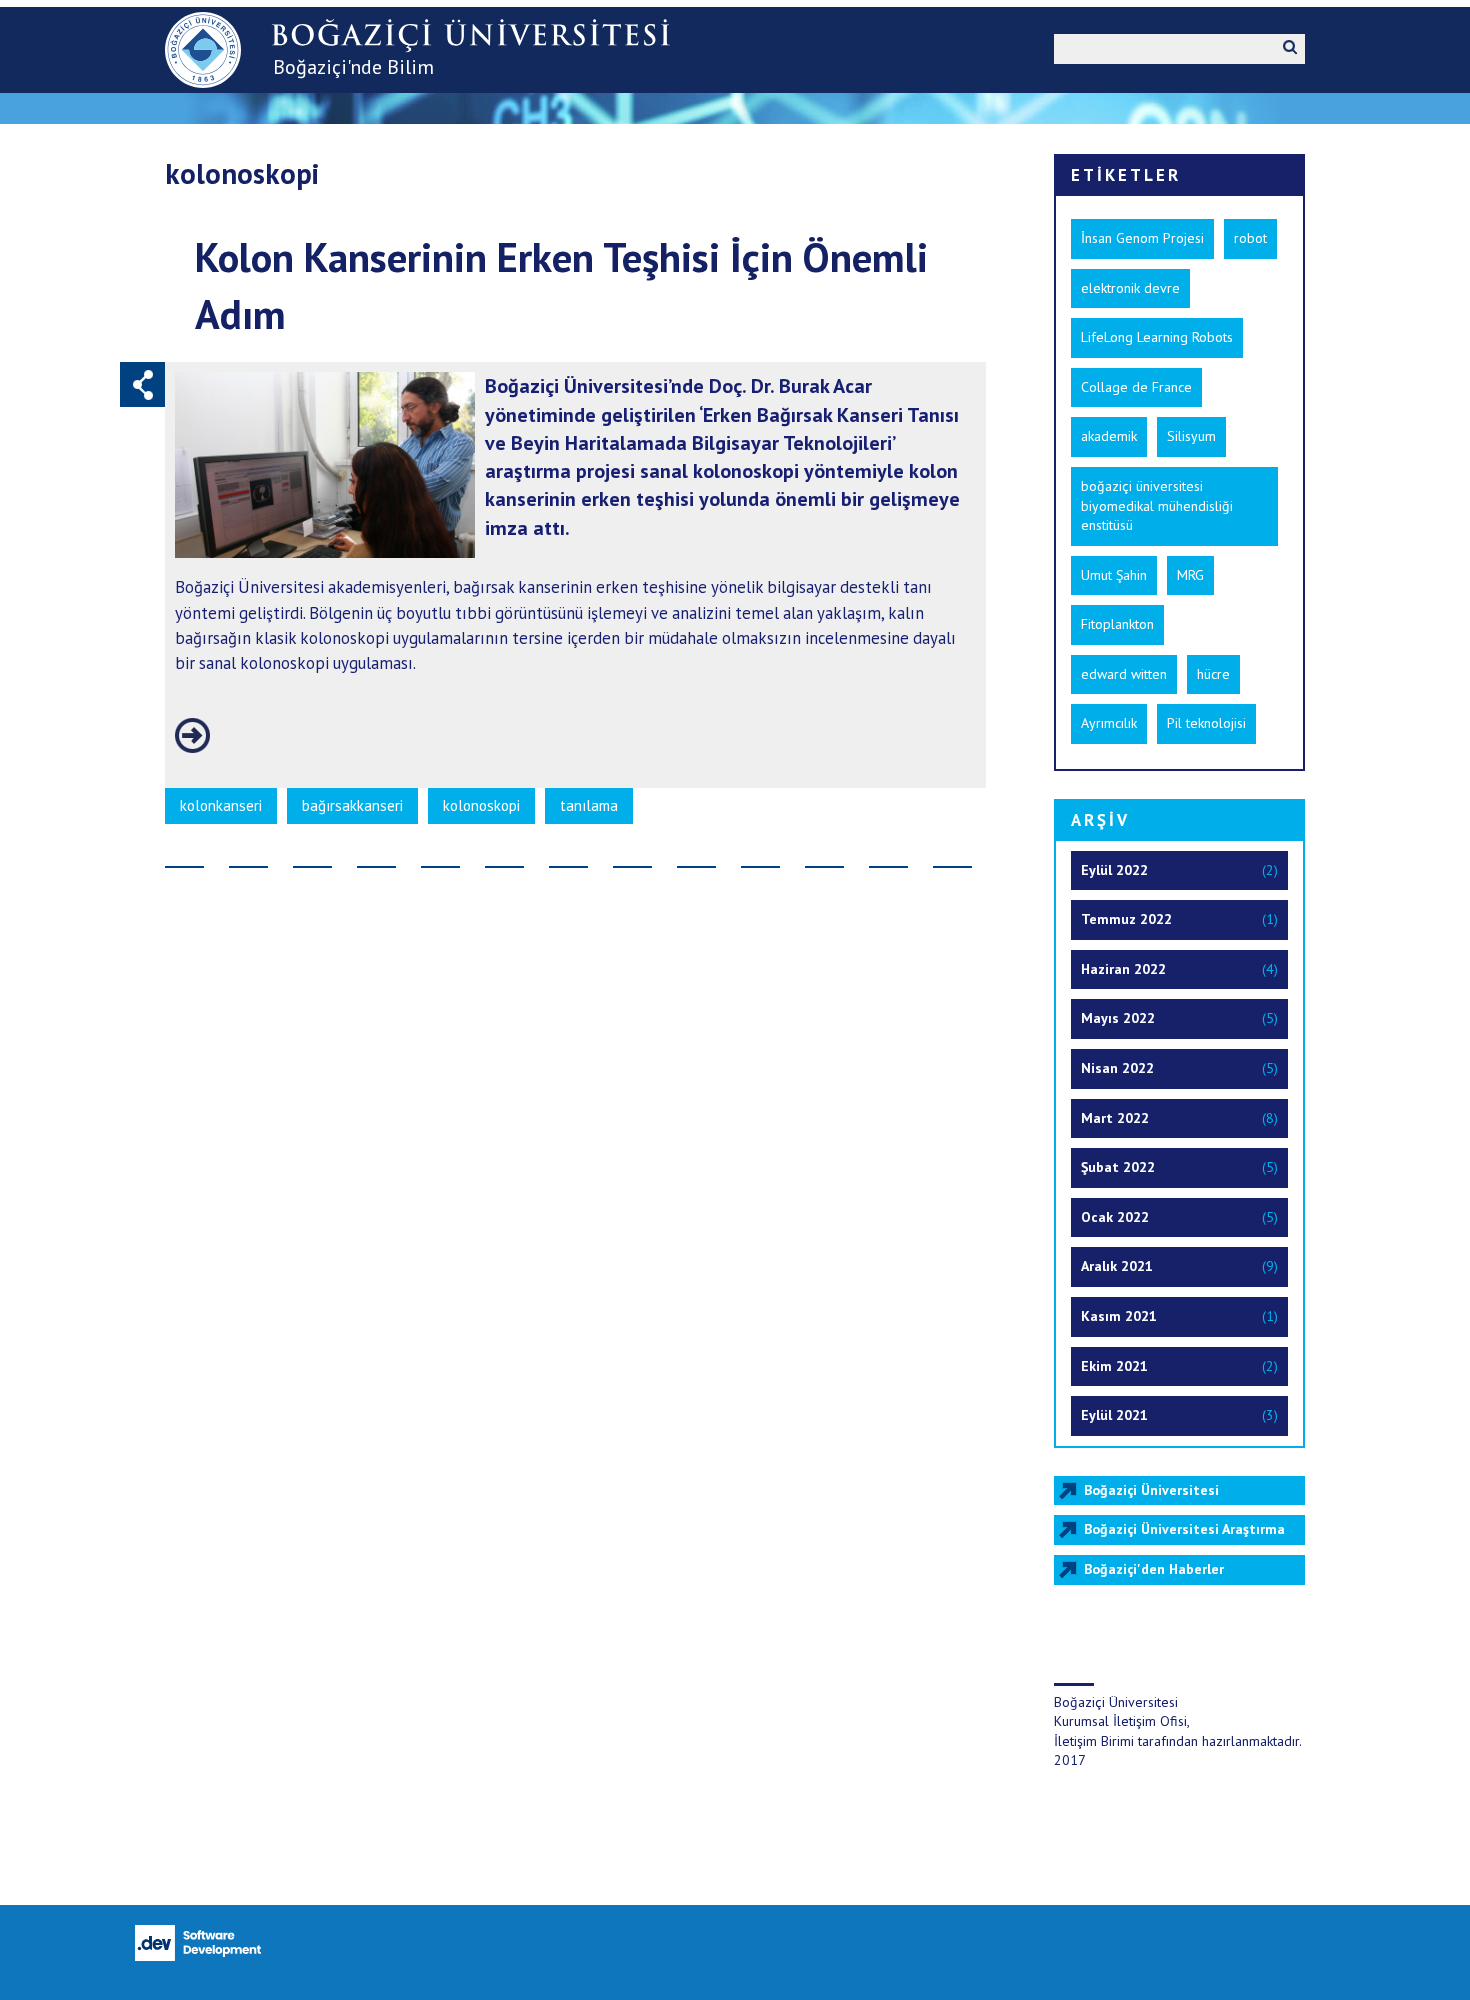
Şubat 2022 (1118, 1167)
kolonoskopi (481, 805)
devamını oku (192, 735)
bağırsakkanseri (352, 805)
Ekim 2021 (1114, 1366)
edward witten (1124, 674)
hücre (1213, 674)
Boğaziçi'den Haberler (1154, 1569)
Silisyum (1191, 436)
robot (1250, 238)
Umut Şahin (1114, 575)
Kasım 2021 (1119, 1316)
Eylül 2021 (1114, 1415)
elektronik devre (1130, 288)
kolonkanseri (221, 805)
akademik (1109, 436)
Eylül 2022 (1114, 870)
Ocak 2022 (1115, 1217)
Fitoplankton (1117, 624)
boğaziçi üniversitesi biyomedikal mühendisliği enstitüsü (1157, 505)
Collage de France (1136, 387)
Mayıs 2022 (1118, 1018)
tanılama (589, 805)
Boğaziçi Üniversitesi (1151, 1490)
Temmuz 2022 (1126, 919)
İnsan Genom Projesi (1142, 238)
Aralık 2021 (1117, 1266)
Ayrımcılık (1109, 723)
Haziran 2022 (1123, 969)
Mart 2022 (1115, 1118)
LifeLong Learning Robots (1157, 337)
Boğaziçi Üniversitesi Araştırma (1184, 1529)
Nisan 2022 (1117, 1068)
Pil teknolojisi (1206, 723)
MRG (1190, 575)
